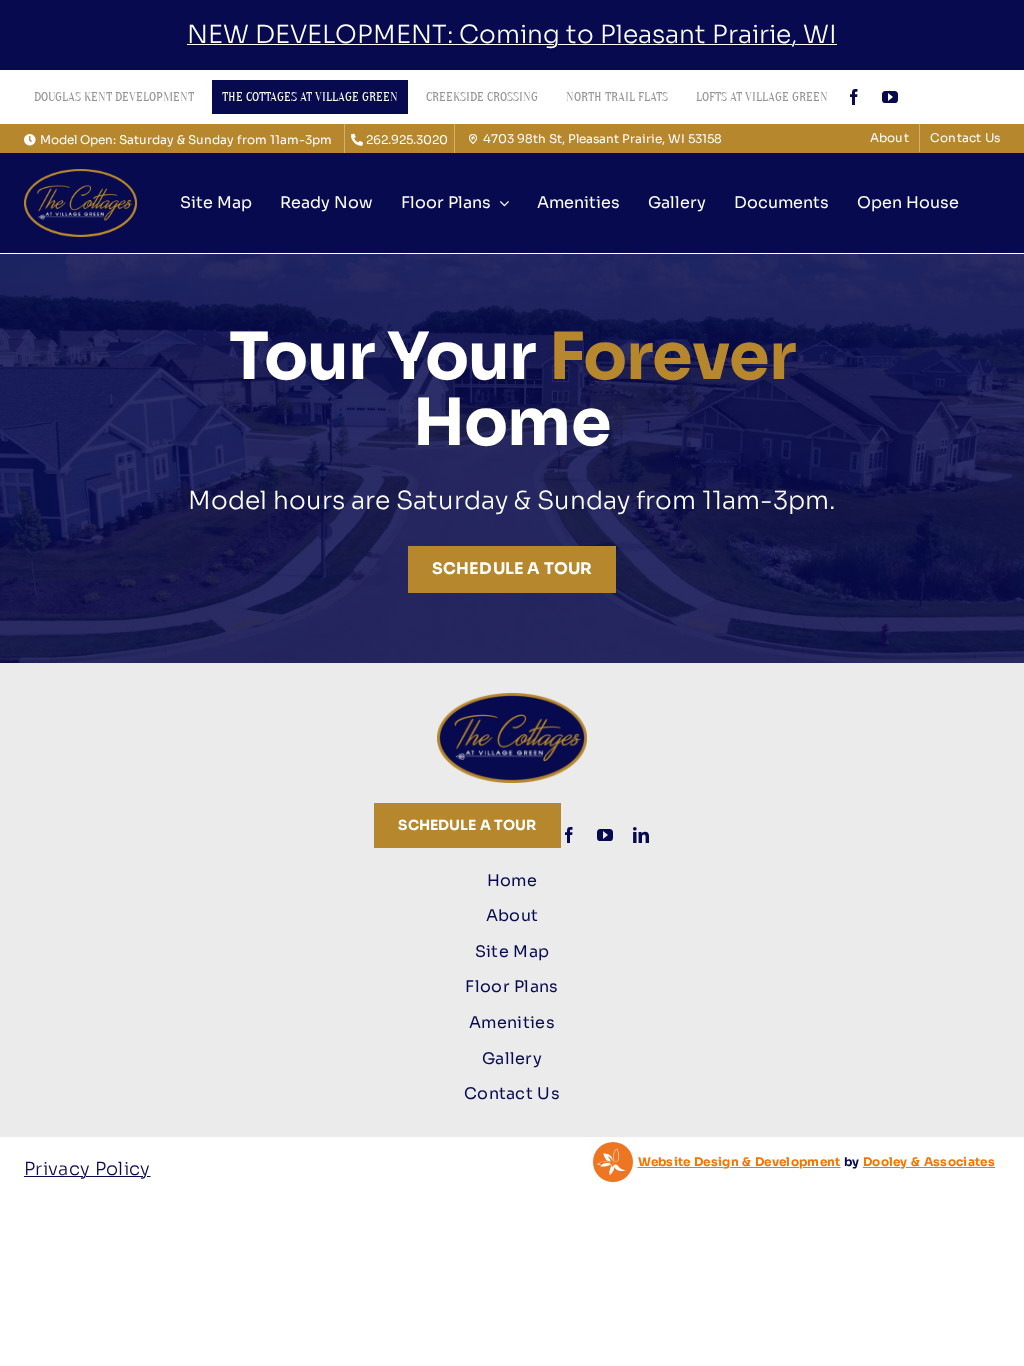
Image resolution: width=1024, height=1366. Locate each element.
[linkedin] (641, 835)
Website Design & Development (739, 1161)
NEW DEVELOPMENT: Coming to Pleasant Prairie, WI (512, 34)
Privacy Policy (87, 1169)
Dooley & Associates (929, 1161)
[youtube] (890, 97)
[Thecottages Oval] (80, 178)
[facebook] (854, 97)
